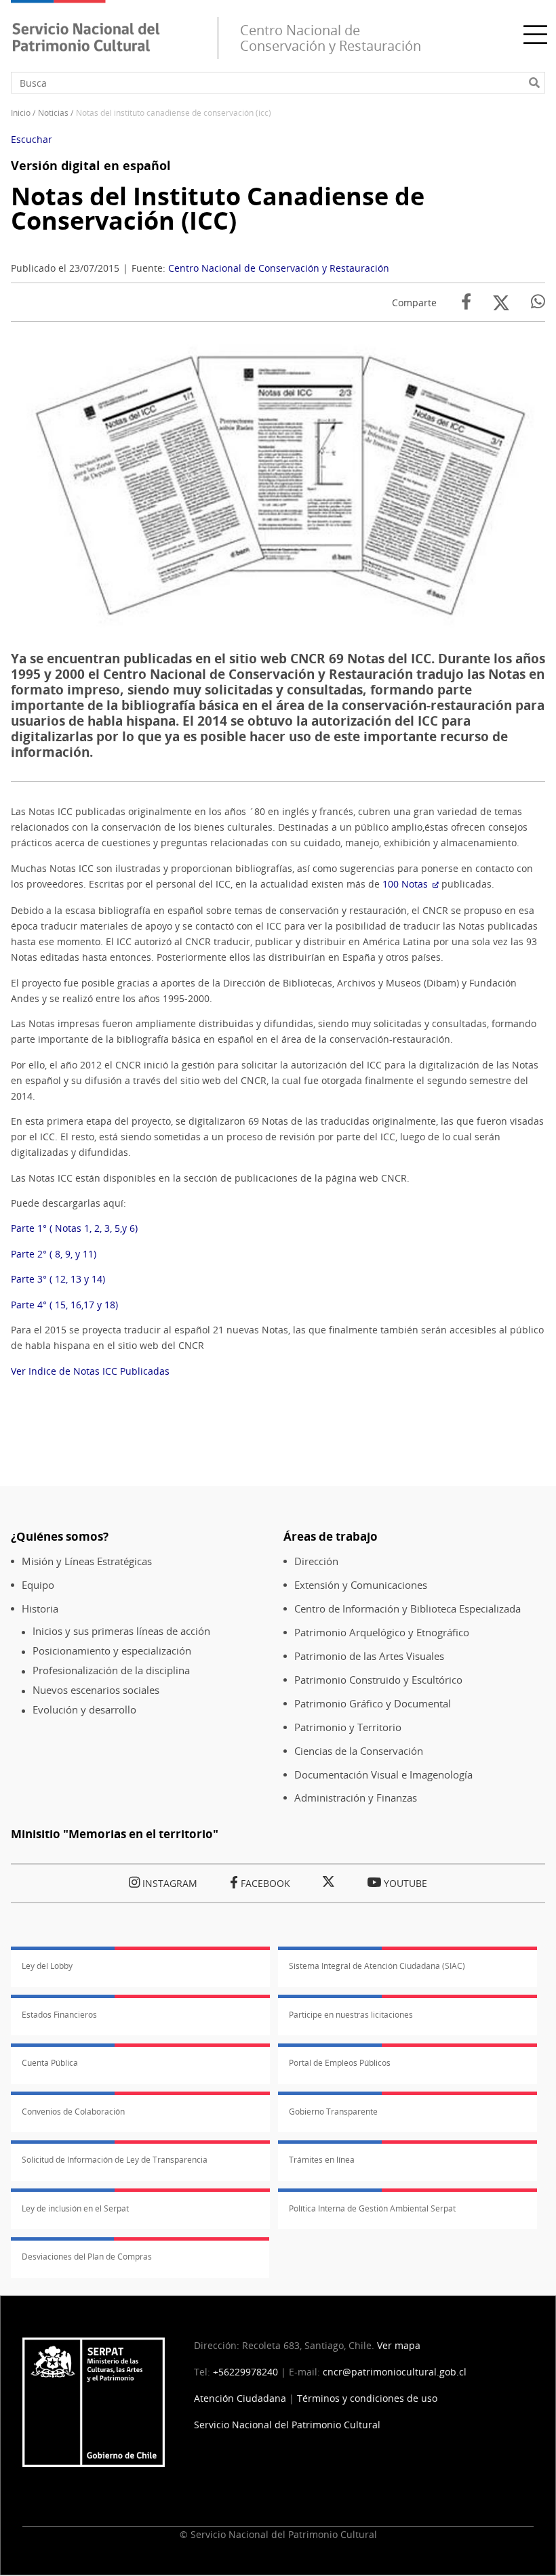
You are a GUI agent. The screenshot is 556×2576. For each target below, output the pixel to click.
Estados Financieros (59, 2015)
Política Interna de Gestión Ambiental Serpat (372, 2208)
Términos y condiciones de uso (367, 2398)
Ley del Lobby (47, 1966)
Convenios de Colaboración (73, 2112)
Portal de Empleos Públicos (340, 2063)
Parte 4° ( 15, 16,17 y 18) (64, 1305)
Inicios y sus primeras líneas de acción (121, 1631)
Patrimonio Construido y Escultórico (378, 1680)
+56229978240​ (245, 2372)
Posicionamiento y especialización (112, 1651)
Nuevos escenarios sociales (96, 1690)
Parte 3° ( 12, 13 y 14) (58, 1279)
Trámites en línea (322, 2160)
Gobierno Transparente (333, 2112)
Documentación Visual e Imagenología (383, 1775)
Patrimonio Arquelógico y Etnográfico (382, 1633)
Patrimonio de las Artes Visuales (369, 1656)
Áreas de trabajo (331, 1536)
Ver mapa (399, 2345)
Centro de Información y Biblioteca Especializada (408, 1609)
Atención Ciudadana (240, 2398)
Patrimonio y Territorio (348, 1727)
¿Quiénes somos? (60, 1536)
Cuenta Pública (50, 2063)
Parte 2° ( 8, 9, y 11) (54, 1254)
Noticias (53, 113)
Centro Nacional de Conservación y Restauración (279, 268)
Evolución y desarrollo (84, 1710)
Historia (40, 1609)
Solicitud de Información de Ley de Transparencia (115, 2160)
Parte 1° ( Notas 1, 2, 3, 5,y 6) (74, 1228)
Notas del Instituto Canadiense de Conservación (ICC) (218, 208)
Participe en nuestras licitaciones (351, 2015)
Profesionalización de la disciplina (111, 1670)
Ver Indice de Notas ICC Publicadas (90, 1371)
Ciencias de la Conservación (359, 1751)
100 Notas (405, 884)
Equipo (38, 1585)
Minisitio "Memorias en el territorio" (115, 1834)
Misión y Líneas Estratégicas (87, 1561)
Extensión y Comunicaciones (361, 1585)
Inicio (21, 113)
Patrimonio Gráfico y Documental (373, 1704)
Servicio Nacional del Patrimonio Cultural (287, 2425)
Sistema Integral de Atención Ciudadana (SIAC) (377, 1966)
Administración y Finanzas (356, 1798)
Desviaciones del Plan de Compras (87, 2257)
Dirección (316, 1561)
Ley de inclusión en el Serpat (75, 2208)
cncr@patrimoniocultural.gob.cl (395, 2372)
